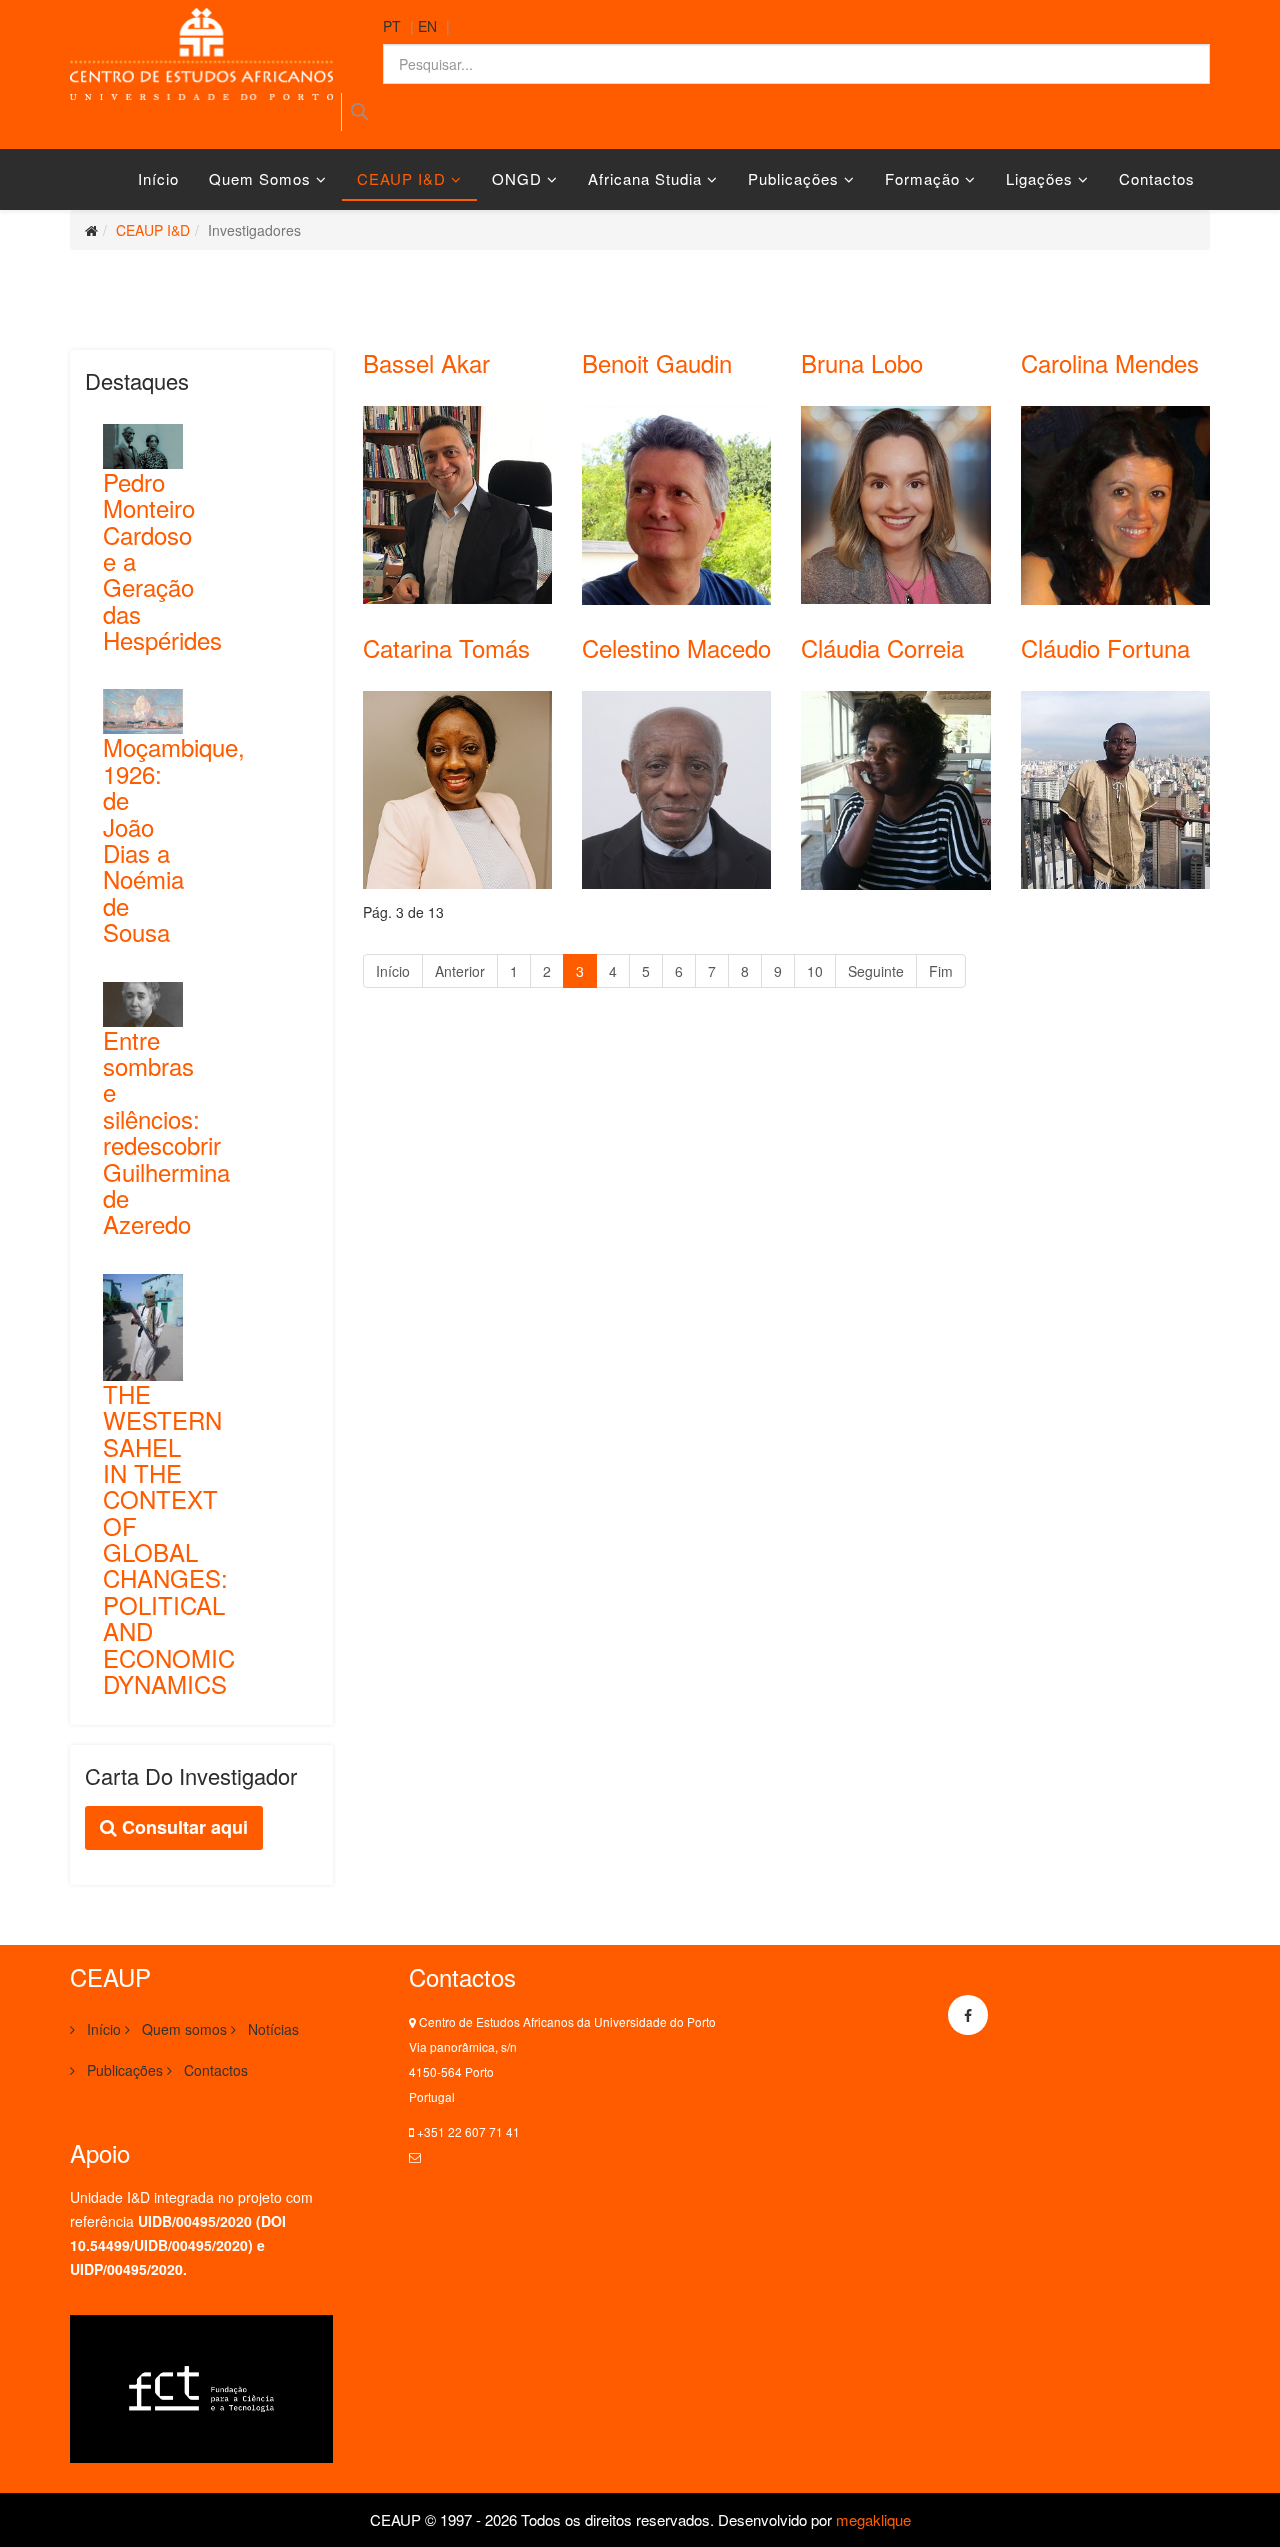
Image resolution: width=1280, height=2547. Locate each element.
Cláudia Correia (882, 647)
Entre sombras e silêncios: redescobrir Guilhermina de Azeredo (166, 1132)
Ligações (1039, 178)
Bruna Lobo (862, 362)
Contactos (1157, 178)
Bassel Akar (426, 362)
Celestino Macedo (676, 647)
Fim (941, 971)
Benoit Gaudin (657, 362)
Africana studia (645, 178)
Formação (922, 178)
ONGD (517, 178)
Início (158, 178)
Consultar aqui (182, 1827)
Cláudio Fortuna (1105, 647)
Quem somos (260, 178)
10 (815, 971)
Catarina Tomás (446, 647)
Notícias (271, 2029)
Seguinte (876, 971)
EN (427, 26)
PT (392, 26)
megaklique (873, 2519)
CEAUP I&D (401, 178)
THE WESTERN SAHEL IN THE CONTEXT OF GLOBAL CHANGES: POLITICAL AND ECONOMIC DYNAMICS (169, 1538)
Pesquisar (359, 112)
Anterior (460, 971)
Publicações (793, 178)
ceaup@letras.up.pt (477, 2156)
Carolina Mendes (1110, 362)
